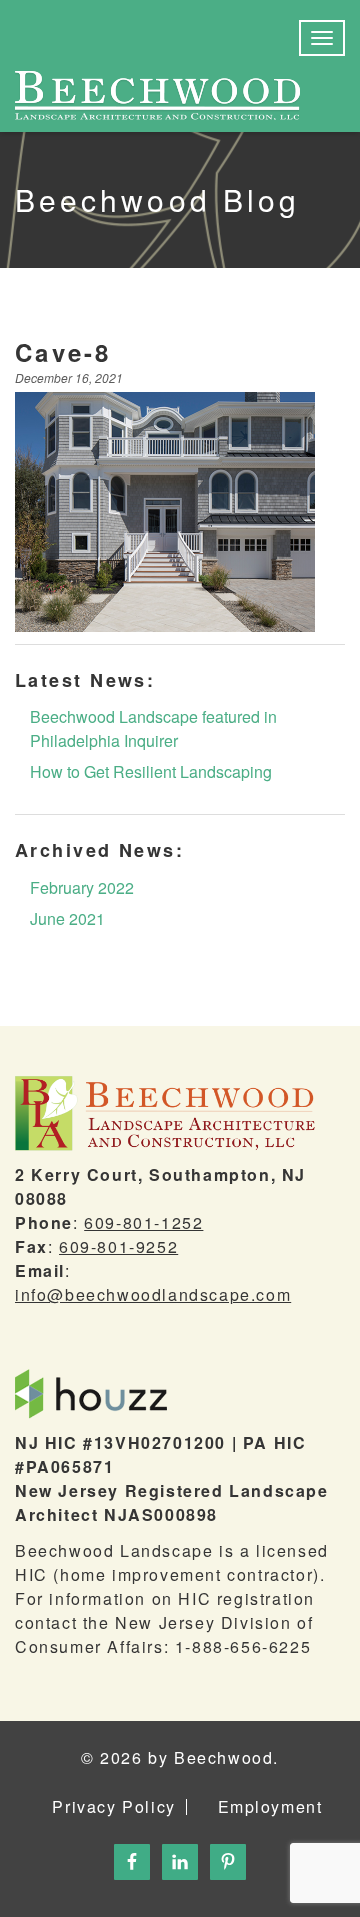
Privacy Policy (113, 1807)
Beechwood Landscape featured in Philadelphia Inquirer (153, 728)
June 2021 (67, 918)
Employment (270, 1807)
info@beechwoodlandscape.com (153, 1294)
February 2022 (82, 887)
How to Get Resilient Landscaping (151, 771)
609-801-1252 (143, 1222)
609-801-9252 (118, 1246)
